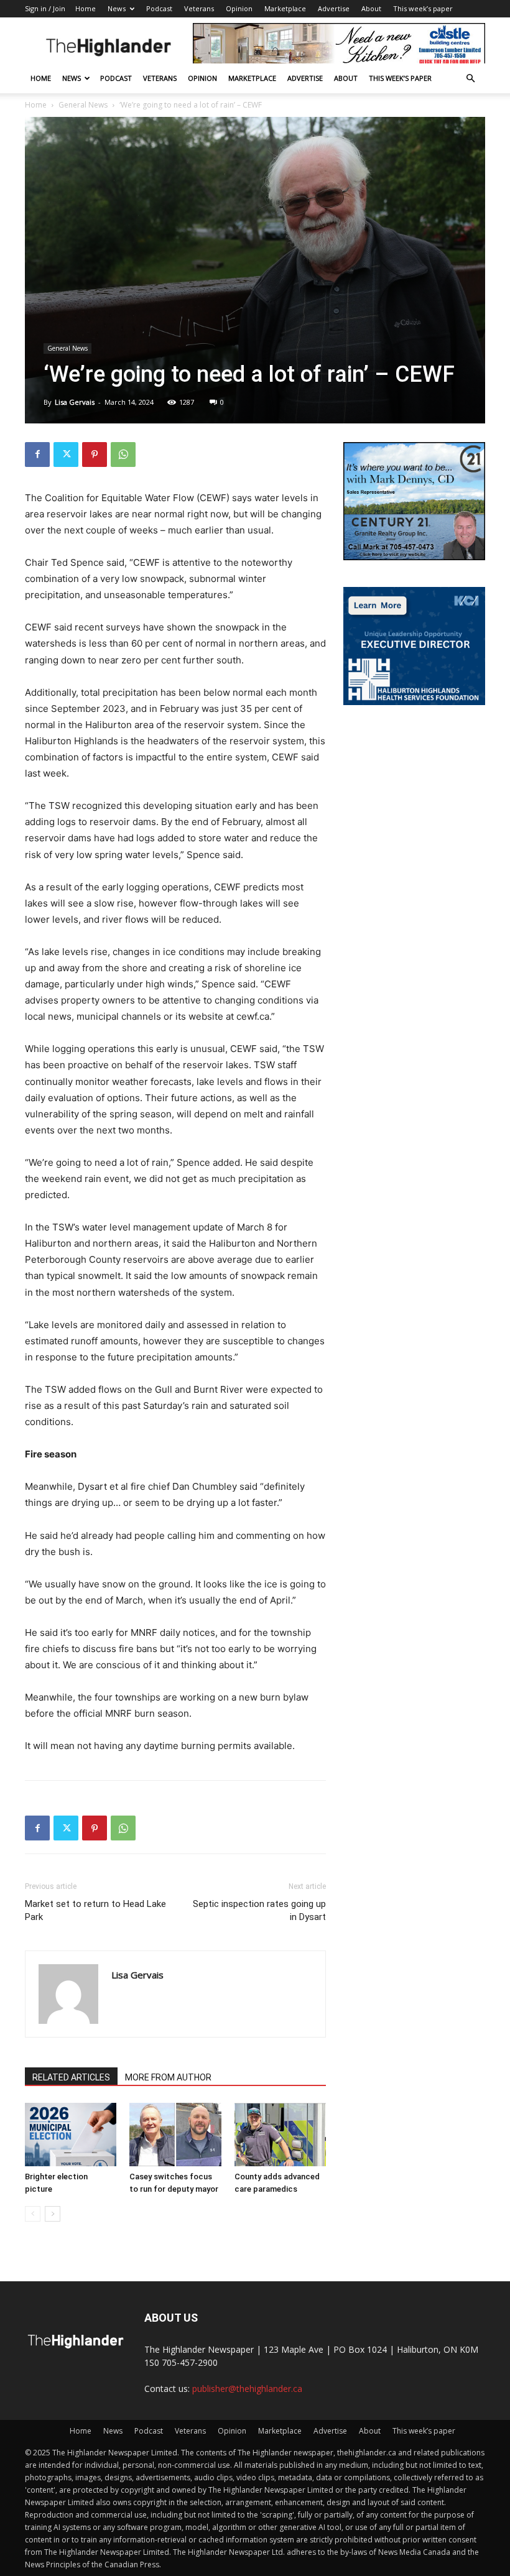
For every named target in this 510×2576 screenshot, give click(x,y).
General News (83, 105)
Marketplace (285, 8)
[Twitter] (66, 455)
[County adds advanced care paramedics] (280, 2134)
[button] (470, 79)
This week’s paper (423, 8)
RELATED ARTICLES (71, 2077)
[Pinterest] (95, 455)
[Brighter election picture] (71, 2134)
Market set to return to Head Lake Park (95, 1910)
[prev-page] (33, 2214)
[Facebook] (37, 455)
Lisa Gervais (75, 402)
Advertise (334, 8)
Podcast (159, 8)
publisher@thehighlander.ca (247, 2389)
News (117, 8)
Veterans (199, 8)
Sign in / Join (45, 8)
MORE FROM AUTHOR (168, 2077)
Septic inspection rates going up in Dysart (259, 1910)
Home (86, 8)
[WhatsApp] (123, 455)
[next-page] (53, 2214)
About (371, 8)
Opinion (239, 8)
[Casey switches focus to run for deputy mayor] (175, 2134)
